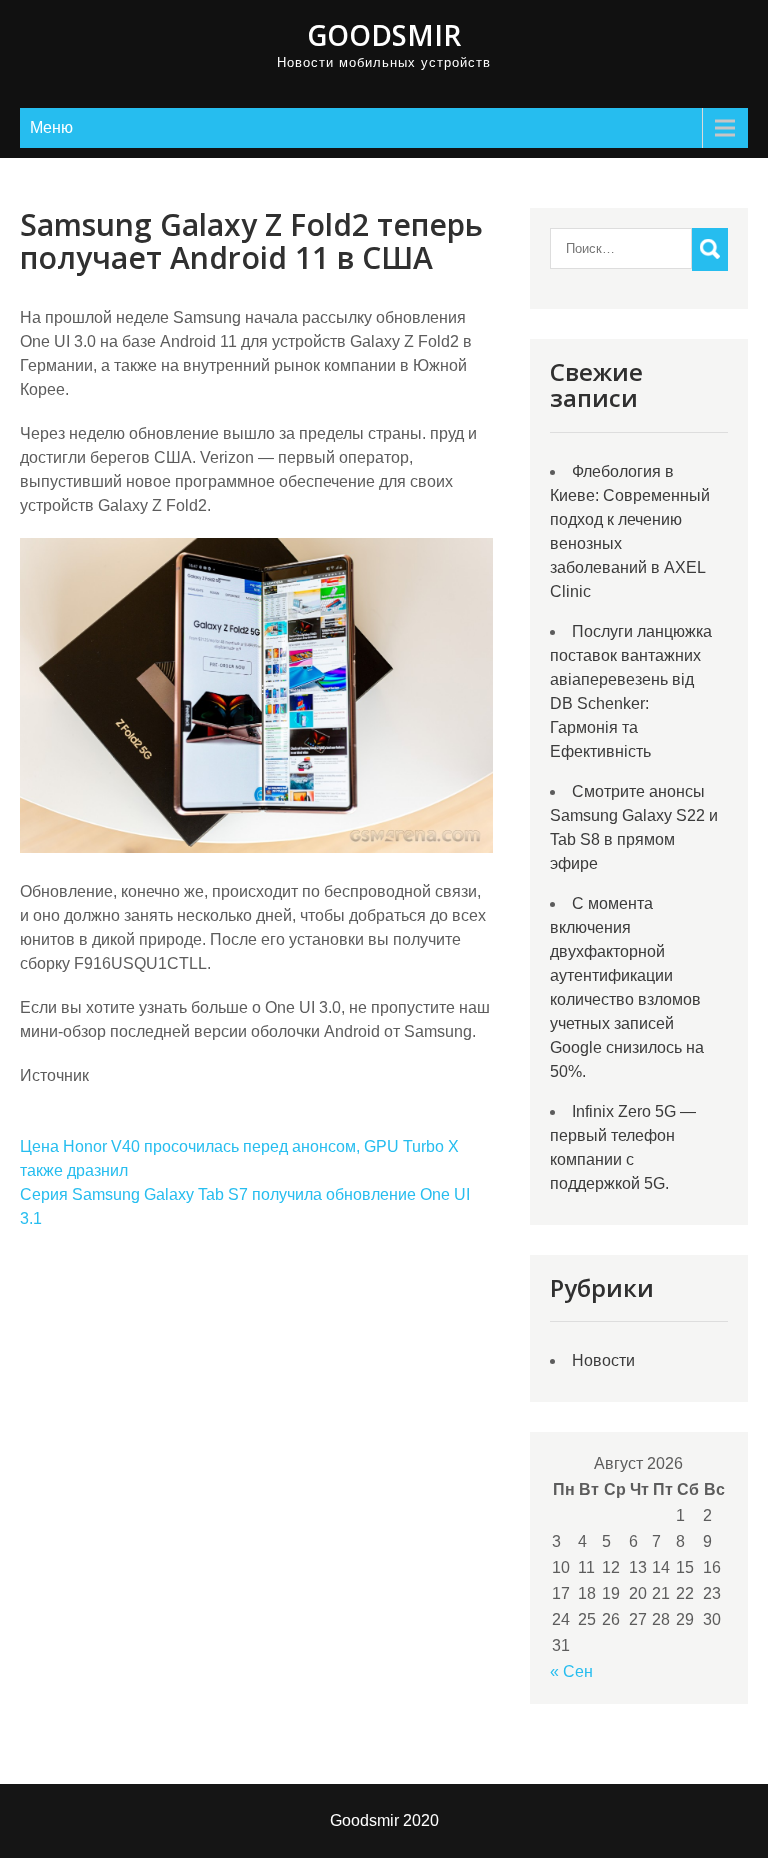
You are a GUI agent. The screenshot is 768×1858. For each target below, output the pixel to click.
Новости (603, 1360)
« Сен (571, 1671)
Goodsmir (384, 35)
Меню (51, 127)
